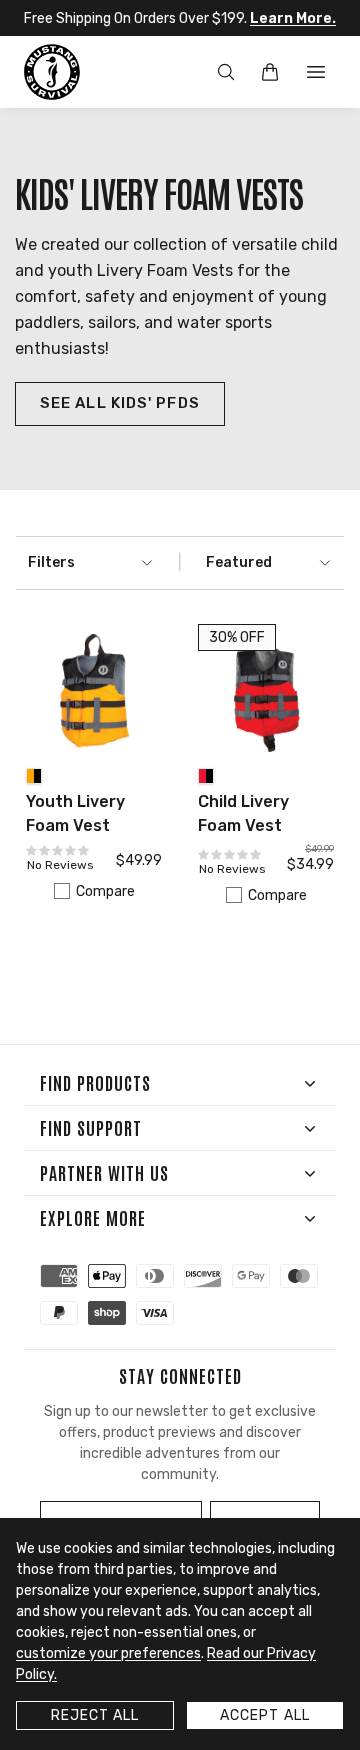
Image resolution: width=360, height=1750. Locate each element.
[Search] (226, 72)
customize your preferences (108, 1653)
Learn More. (293, 18)
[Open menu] (316, 72)
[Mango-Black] (34, 776)
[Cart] (270, 72)
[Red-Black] (206, 776)
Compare (105, 891)
